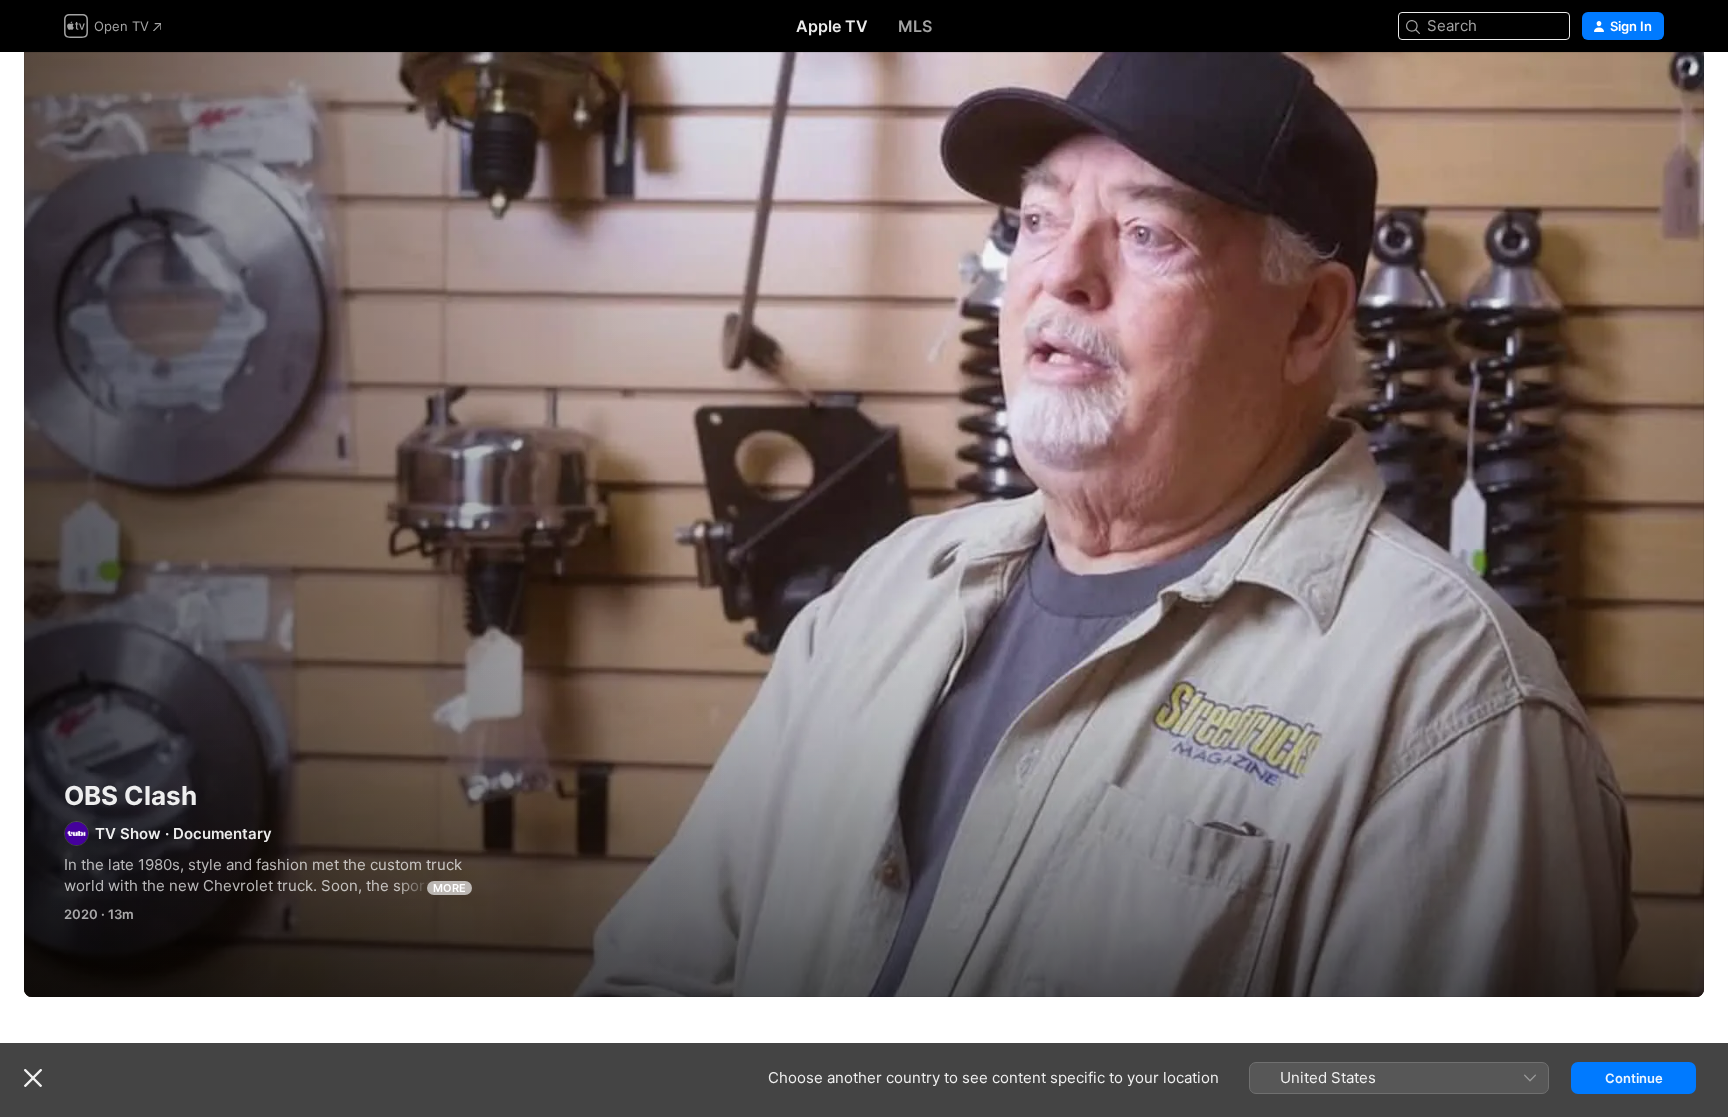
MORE (449, 888)
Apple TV (832, 26)
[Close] (33, 1078)
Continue (1634, 1078)
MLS (915, 26)
